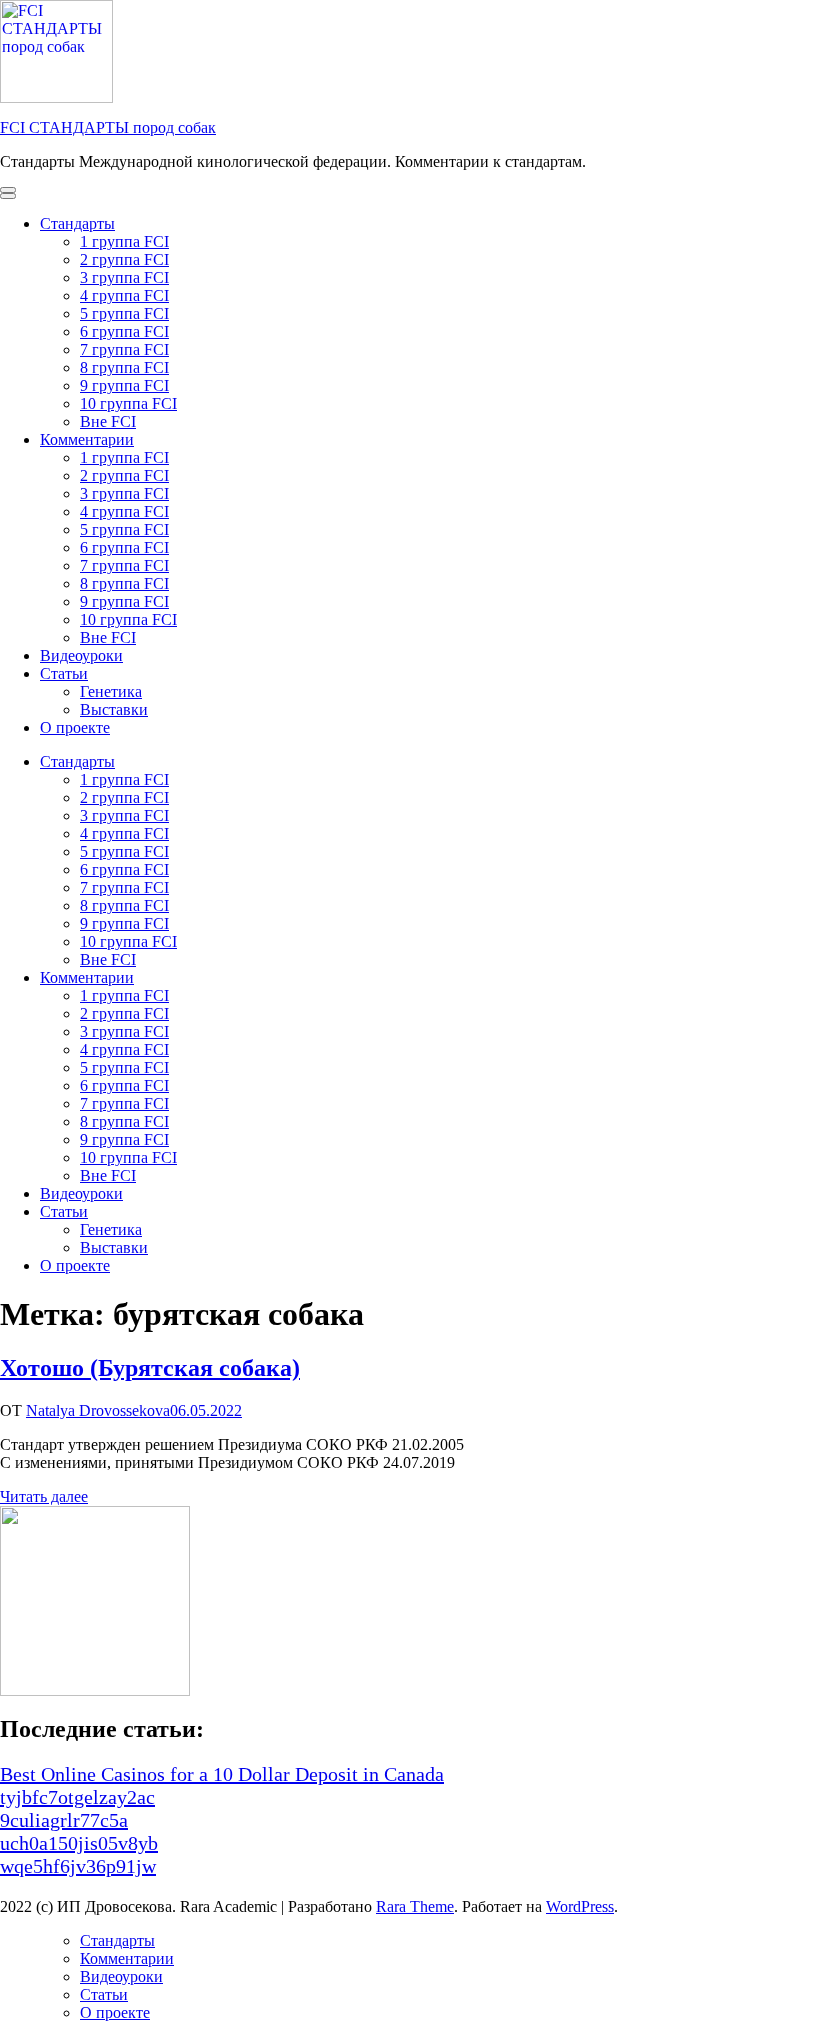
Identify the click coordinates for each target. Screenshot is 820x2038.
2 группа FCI (124, 259)
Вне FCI (108, 421)
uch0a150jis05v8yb (79, 1843)
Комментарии (87, 439)
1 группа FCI (124, 241)
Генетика (111, 691)
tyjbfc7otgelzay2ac (77, 1797)
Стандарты (77, 223)
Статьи (64, 673)
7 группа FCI (124, 349)
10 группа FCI (128, 403)
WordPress (580, 1906)
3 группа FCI (124, 277)
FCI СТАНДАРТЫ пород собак (108, 127)
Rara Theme (415, 1906)
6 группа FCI (124, 331)
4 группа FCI (124, 295)
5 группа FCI (124, 313)
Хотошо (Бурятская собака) (150, 1368)
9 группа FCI (124, 385)
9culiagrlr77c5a (64, 1820)
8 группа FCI (124, 367)
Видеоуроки (81, 655)
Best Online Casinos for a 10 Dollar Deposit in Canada (222, 1774)
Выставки (114, 709)
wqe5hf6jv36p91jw (78, 1866)
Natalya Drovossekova (98, 1410)
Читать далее (44, 1496)
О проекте (75, 727)
